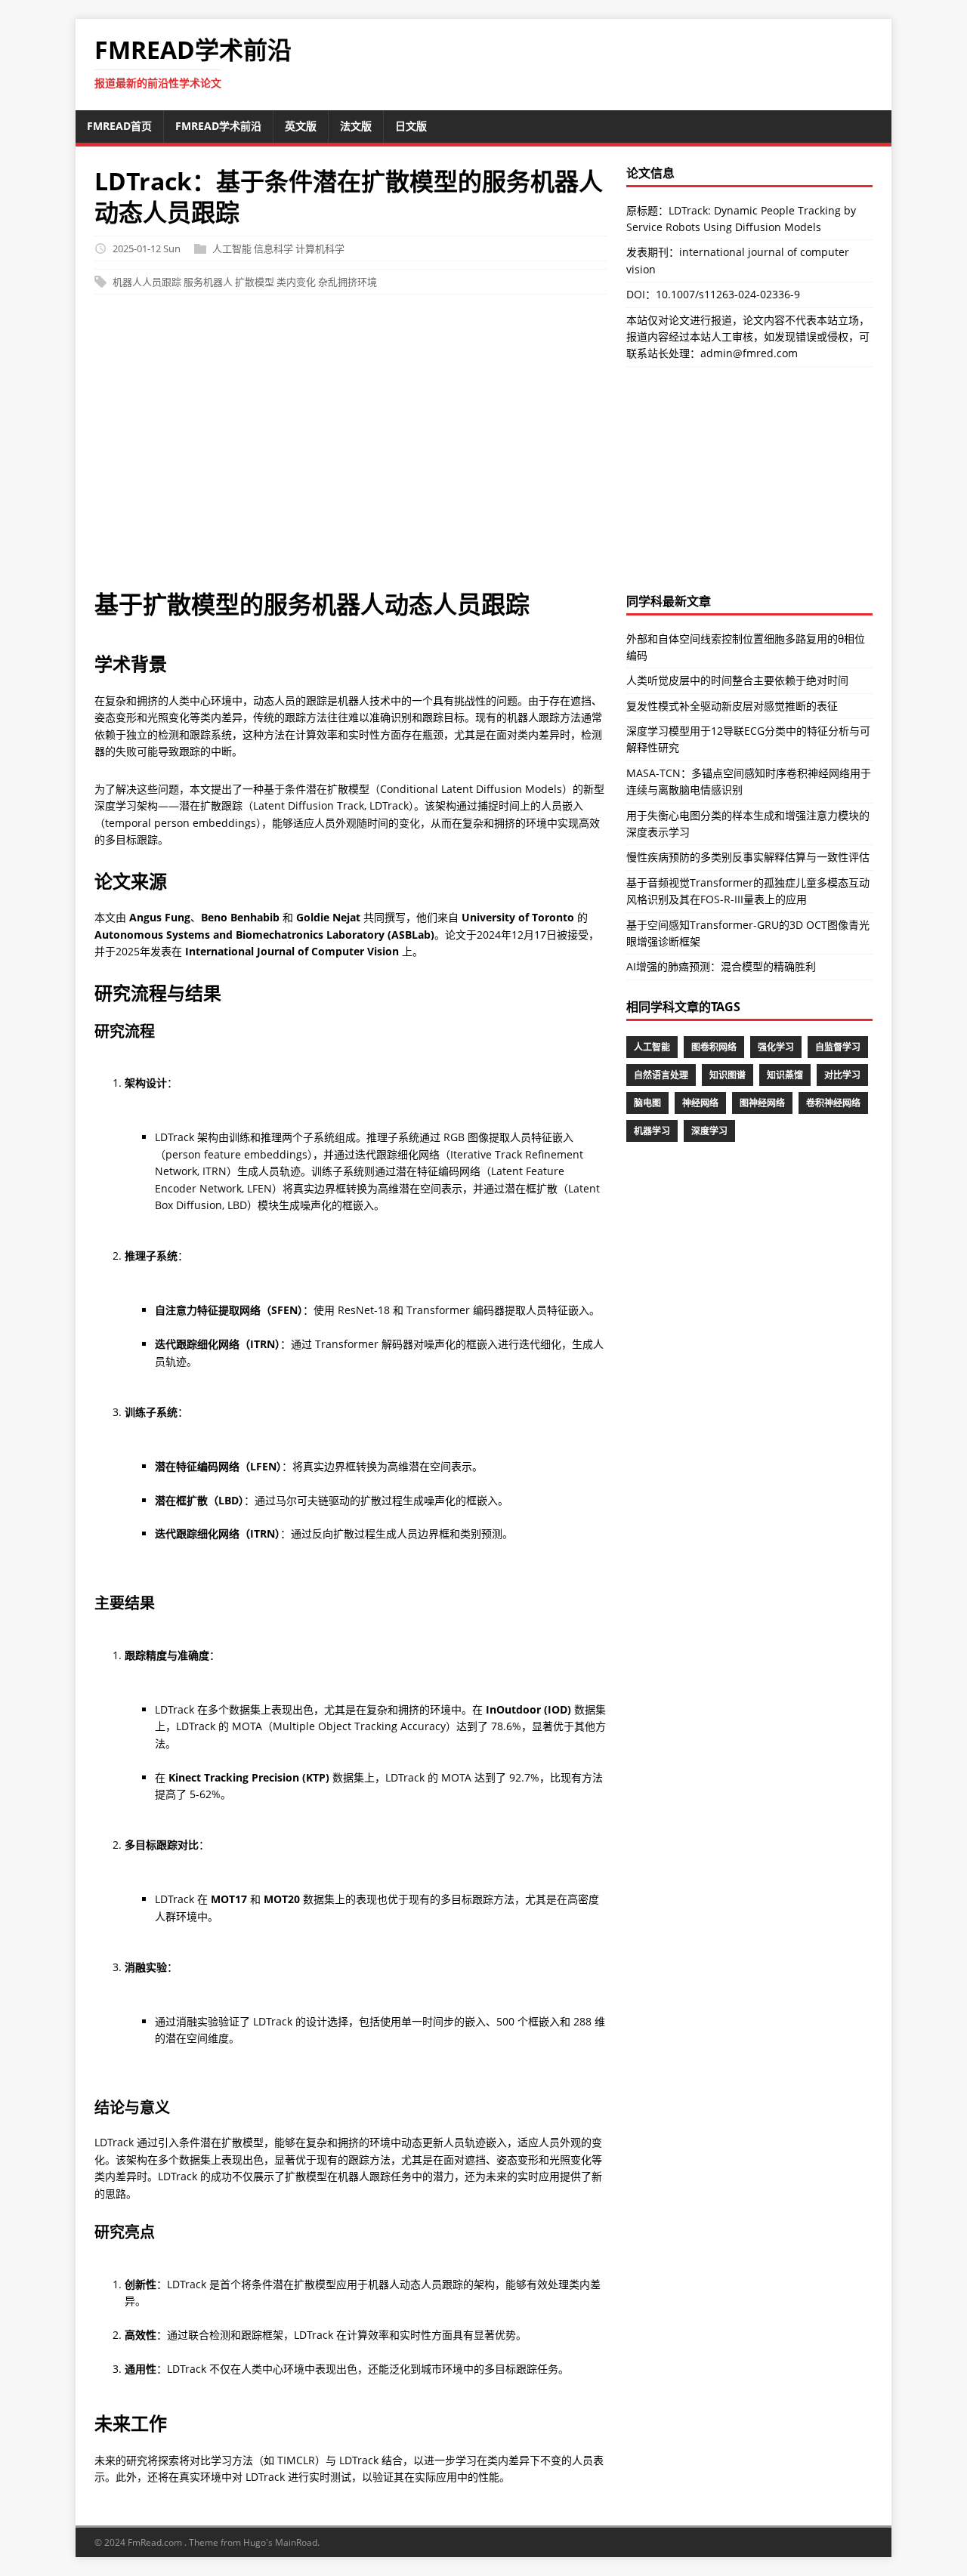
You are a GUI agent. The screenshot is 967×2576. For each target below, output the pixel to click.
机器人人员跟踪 (147, 282)
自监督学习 (838, 1047)
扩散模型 (255, 282)
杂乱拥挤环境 (348, 282)
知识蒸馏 (785, 1075)
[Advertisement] (483, 449)
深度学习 (709, 1131)
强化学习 (776, 1047)
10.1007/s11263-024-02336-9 (728, 294)
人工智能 (232, 248)
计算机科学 (320, 248)
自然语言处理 (661, 1075)
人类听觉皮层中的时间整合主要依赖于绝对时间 (737, 680)
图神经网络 (762, 1103)
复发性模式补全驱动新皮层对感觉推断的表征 (732, 706)
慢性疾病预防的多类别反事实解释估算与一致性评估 (748, 857)
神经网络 (700, 1103)
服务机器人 (208, 282)
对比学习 (842, 1075)
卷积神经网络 (833, 1103)
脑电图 (647, 1103)
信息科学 (273, 248)
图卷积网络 (714, 1047)
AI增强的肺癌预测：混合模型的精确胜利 (721, 966)
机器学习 (652, 1131)
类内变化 (296, 282)
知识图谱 (728, 1075)
